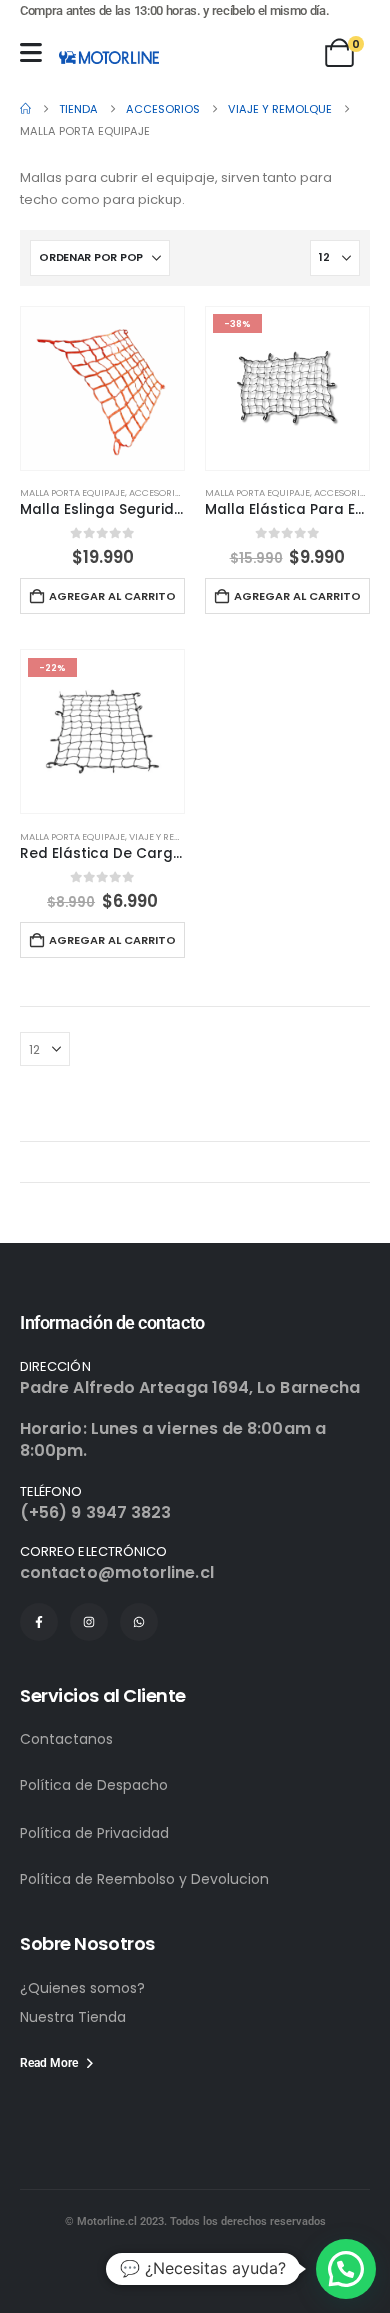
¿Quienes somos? (82, 1988)
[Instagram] (89, 1622)
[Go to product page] (102, 388)
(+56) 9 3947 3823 (95, 1512)
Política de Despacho (94, 1785)
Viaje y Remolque (171, 836)
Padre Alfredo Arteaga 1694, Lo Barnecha (190, 1387)
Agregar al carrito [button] (112, 596)
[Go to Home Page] (25, 109)
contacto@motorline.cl (117, 1572)
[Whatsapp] (139, 1622)
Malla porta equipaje (72, 492)
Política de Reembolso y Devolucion (144, 1879)
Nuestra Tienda (73, 2017)
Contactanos (66, 1739)
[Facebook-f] (39, 1622)
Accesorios (158, 492)
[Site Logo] (109, 57)
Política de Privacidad (94, 1833)
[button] (346, 2269)
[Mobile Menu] (31, 52)
